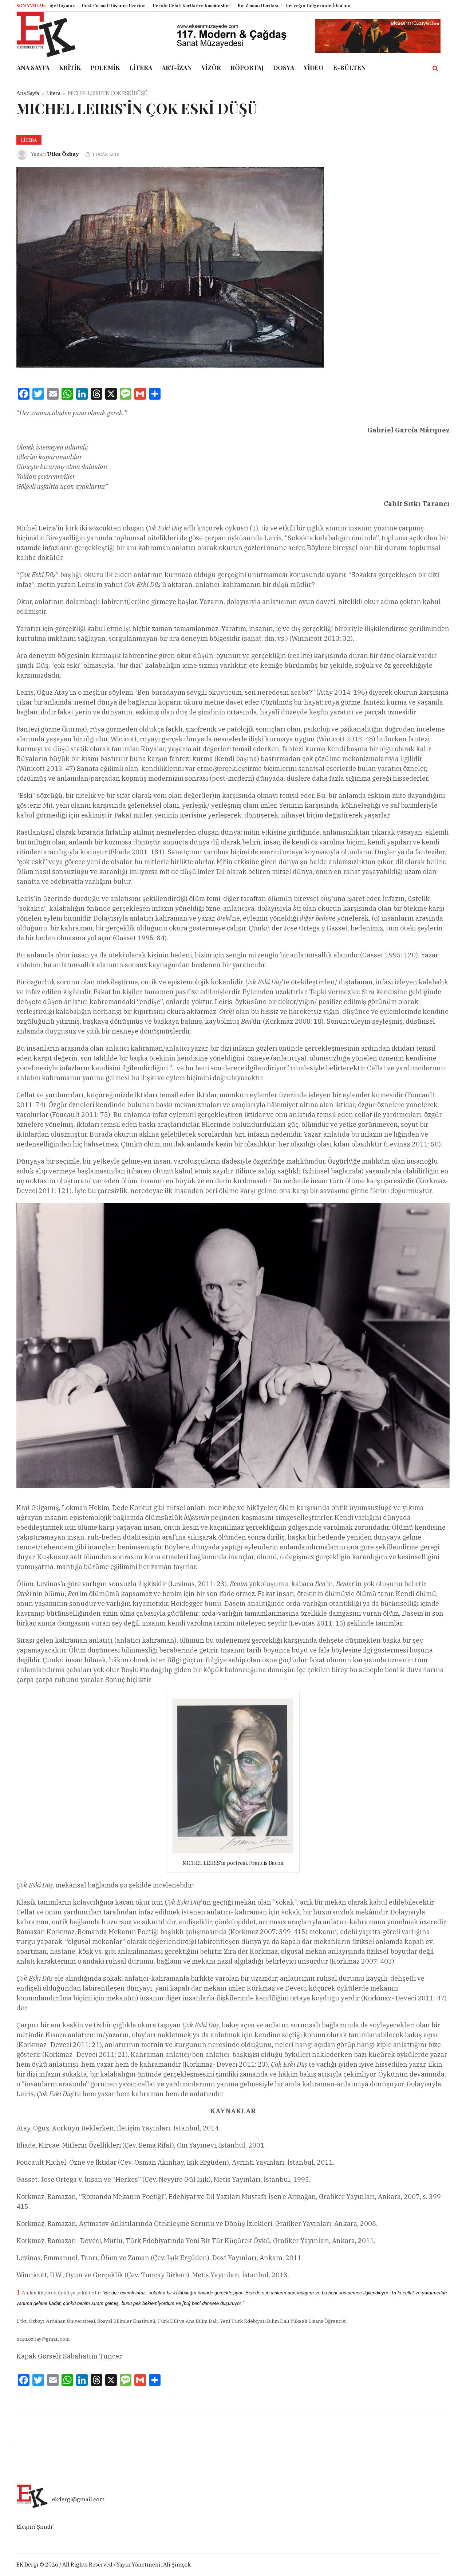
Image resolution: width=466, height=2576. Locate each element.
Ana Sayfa (28, 93)
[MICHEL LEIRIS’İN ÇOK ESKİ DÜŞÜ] (170, 267)
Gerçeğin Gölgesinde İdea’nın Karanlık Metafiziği (292, 5)
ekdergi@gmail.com (78, 2499)
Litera (53, 93)
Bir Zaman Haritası (211, 5)
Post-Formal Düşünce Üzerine (66, 5)
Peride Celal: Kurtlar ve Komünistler (144, 5)
